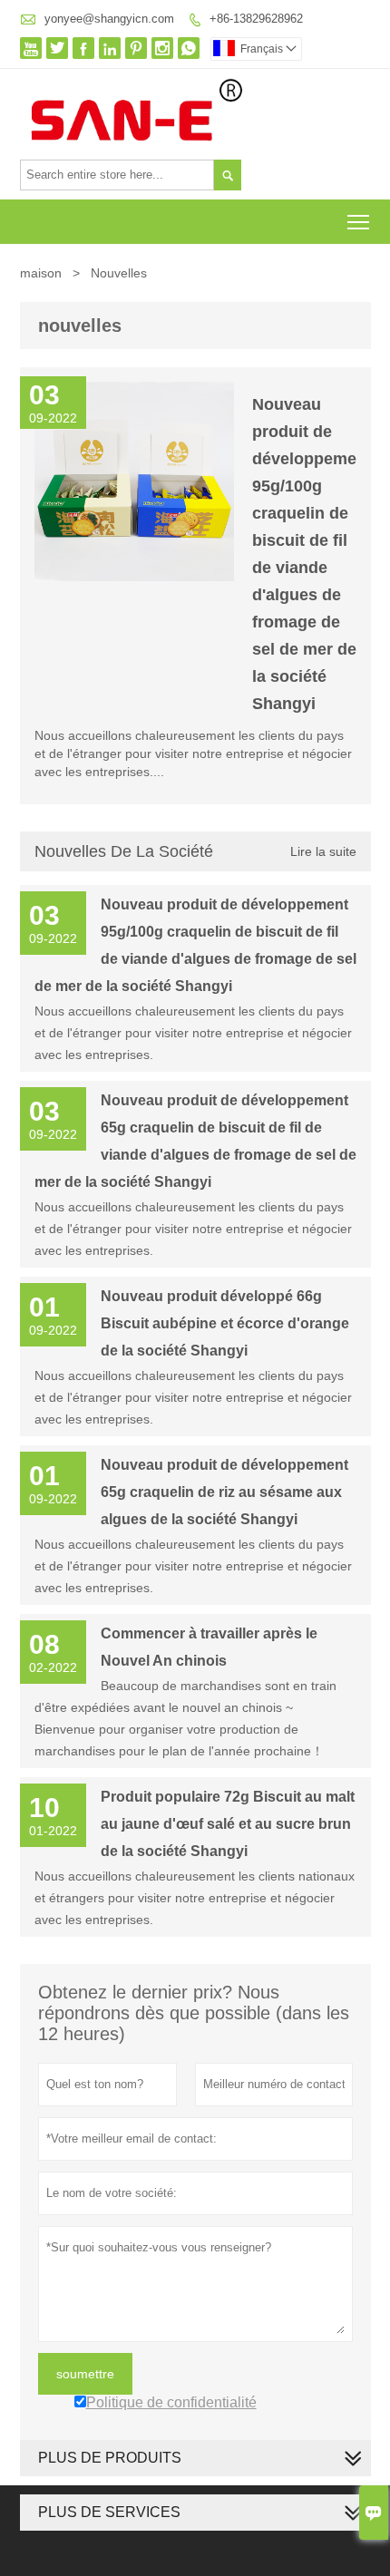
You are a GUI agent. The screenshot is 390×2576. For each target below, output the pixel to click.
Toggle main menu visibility (359, 222)
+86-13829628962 (256, 19)
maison (41, 273)
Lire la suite (323, 851)
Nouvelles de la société (124, 851)
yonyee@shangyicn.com (109, 19)
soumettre (85, 2374)
